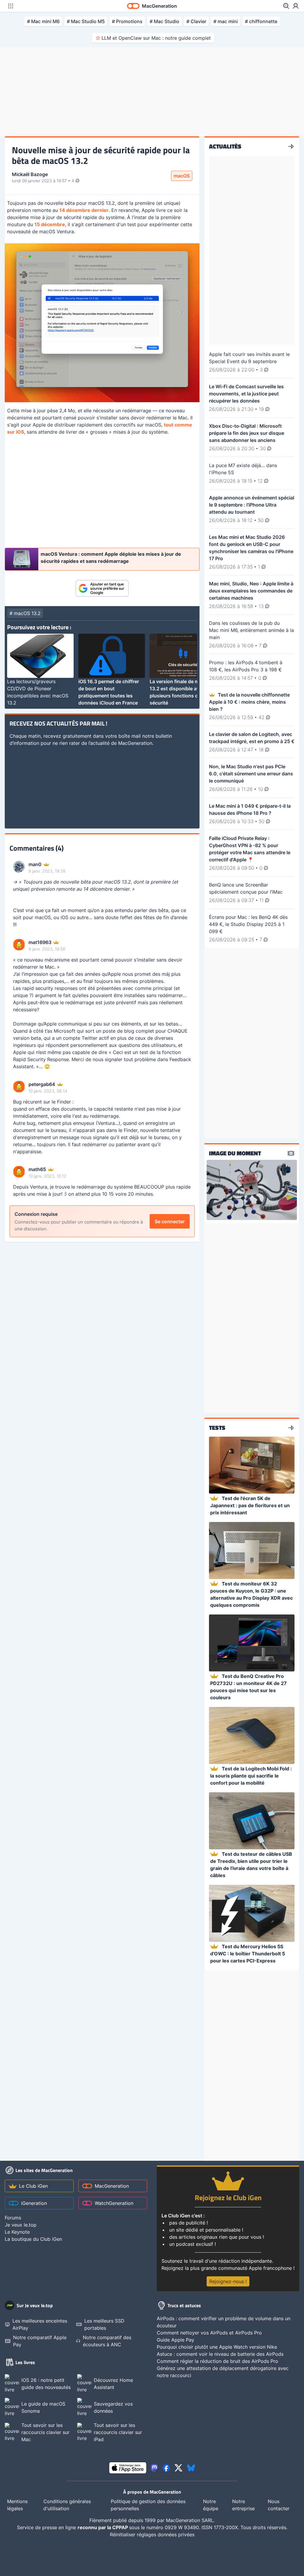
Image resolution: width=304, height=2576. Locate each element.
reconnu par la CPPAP (103, 2527)
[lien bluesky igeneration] (191, 2468)
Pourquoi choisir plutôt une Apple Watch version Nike (217, 2347)
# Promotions (127, 21)
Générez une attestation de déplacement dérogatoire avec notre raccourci (223, 2372)
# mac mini (226, 21)
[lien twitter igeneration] (179, 2468)
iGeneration (34, 2203)
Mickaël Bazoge (30, 174)
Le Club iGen (33, 2186)
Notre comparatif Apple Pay (40, 2341)
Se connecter (170, 1221)
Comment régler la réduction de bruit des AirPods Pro (217, 2361)
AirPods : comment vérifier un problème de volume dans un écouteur (224, 2322)
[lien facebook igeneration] (166, 2468)
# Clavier (196, 21)
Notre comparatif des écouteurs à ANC (107, 2341)
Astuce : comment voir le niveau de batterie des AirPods (220, 2354)
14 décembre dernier (84, 210)
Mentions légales (17, 2505)
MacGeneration (112, 2186)
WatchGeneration (114, 2203)
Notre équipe (211, 2505)
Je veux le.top (21, 2225)
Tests (217, 1428)
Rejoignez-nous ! (228, 2281)
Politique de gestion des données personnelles (148, 2505)
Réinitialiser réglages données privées (152, 2535)
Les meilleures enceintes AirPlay (40, 2324)
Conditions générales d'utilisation (67, 2505)
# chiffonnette (261, 21)
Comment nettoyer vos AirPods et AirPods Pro (209, 2333)
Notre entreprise (243, 2505)
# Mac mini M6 (43, 21)
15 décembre (50, 224)
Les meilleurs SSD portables (104, 2324)
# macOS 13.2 (25, 613)
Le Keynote (17, 2232)
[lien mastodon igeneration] (154, 2468)
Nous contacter (279, 2505)
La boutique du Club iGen (33, 2239)
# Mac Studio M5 (86, 21)
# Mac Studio (164, 21)
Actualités (225, 146)
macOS (182, 176)
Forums (13, 2218)
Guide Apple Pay (175, 2340)
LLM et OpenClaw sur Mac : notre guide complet (156, 38)
